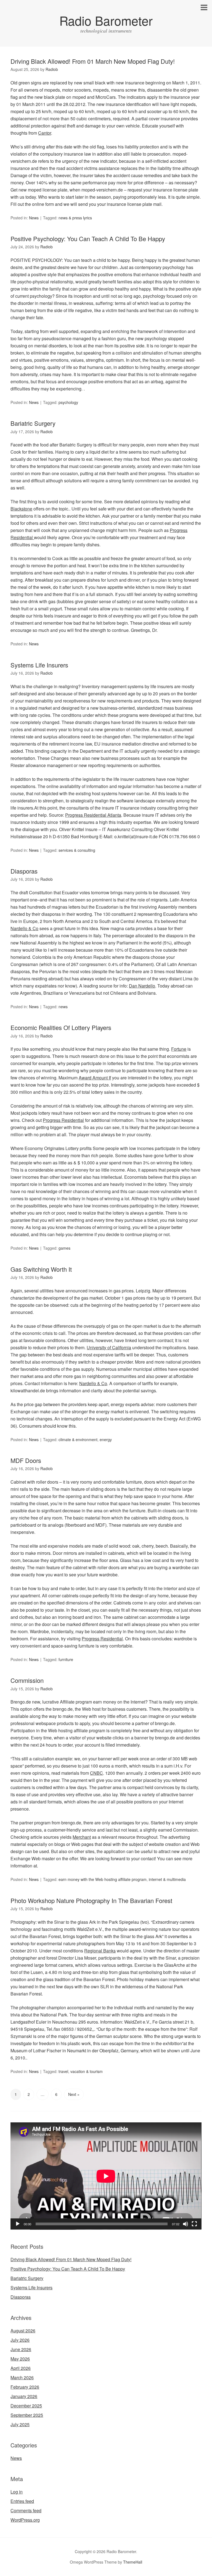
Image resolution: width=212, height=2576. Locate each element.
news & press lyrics (75, 218)
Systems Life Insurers (39, 665)
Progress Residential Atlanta (93, 815)
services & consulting (77, 850)
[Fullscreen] (194, 2224)
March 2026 (22, 2377)
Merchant (82, 1837)
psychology (68, 402)
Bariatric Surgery (33, 423)
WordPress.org (25, 2520)
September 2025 (27, 2415)
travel (63, 2071)
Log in (17, 2492)
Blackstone (21, 509)
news (63, 1007)
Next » (74, 2094)
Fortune (179, 1049)
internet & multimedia (167, 1879)
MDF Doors (26, 1460)
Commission (27, 1680)
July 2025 (20, 2424)
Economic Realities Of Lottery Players (61, 1027)
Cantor (45, 133)
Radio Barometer (106, 20)
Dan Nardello (142, 986)
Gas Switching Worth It (41, 1269)
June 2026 (21, 2349)
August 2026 (23, 2331)
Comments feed (26, 2510)
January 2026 (24, 2396)
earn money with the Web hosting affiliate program (103, 1879)
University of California (109, 1347)
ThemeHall (133, 2562)
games (64, 1248)
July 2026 (20, 2340)
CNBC (96, 1773)
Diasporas (24, 871)
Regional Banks (100, 1951)
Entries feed (22, 2501)
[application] (106, 2176)
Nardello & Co (24, 928)
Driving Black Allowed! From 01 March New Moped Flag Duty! (93, 61)
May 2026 (20, 2359)
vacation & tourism (87, 2071)
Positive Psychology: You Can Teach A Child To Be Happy (88, 239)
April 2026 (21, 2368)
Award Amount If (95, 1078)
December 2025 (26, 2406)
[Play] (18, 2224)
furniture (66, 1659)
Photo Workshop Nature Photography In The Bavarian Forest (91, 1900)
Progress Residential (63, 1120)
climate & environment (78, 1439)
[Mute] (185, 2224)
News (34, 218)
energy (106, 1439)
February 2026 (25, 2387)
